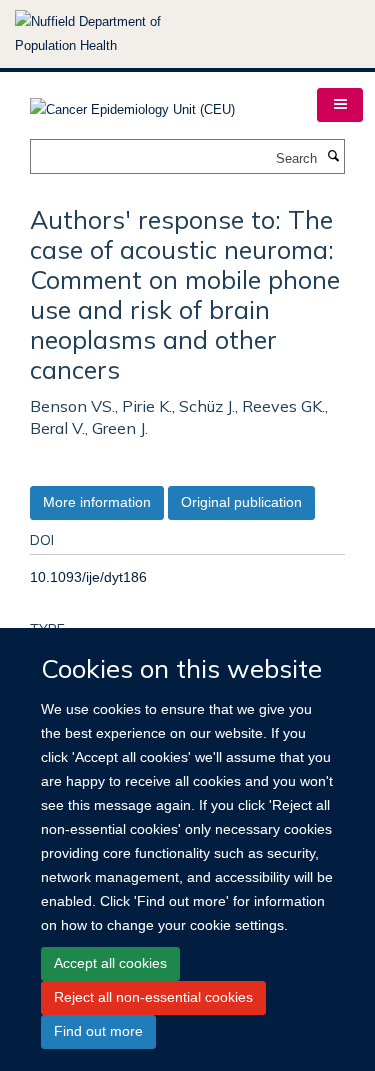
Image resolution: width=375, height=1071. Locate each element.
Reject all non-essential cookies (153, 997)
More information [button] (97, 502)
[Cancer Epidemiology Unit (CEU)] (132, 103)
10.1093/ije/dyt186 (88, 577)
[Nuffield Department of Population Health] (115, 34)
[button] (340, 105)
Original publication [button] (241, 502)
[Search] (333, 157)
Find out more (98, 1031)
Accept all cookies (110, 963)
